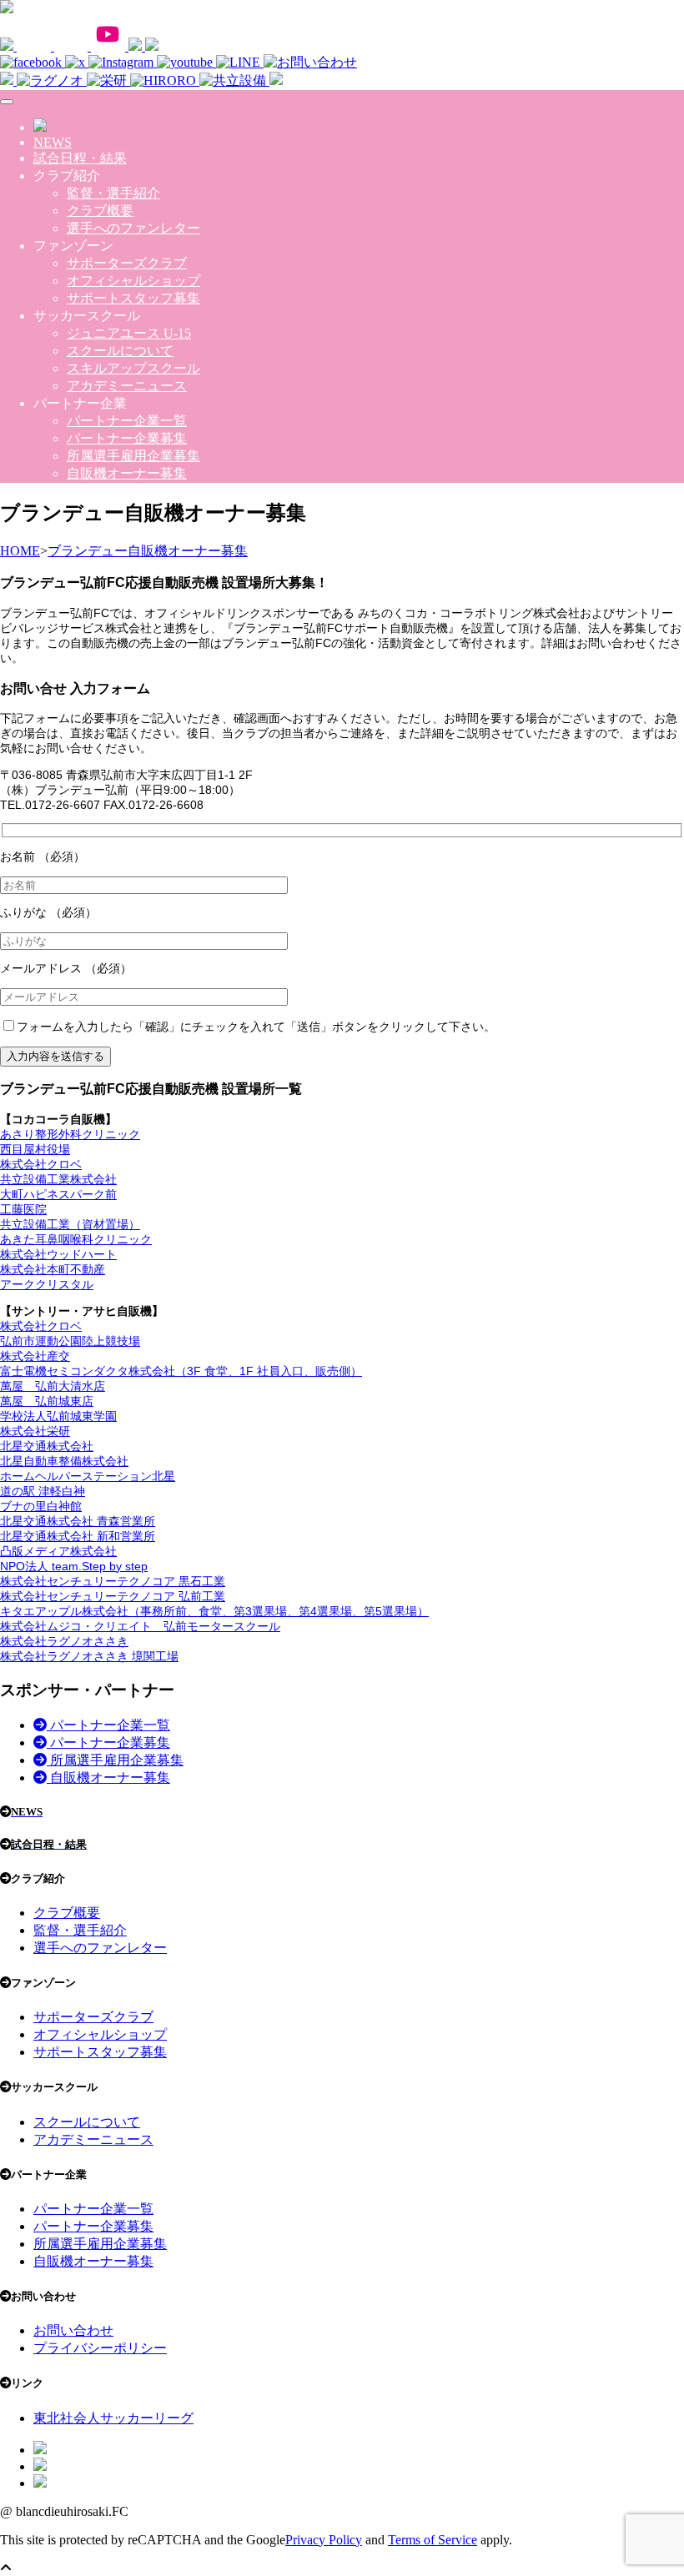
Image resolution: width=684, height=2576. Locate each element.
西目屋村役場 (35, 1149)
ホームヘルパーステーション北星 (88, 1476)
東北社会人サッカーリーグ (113, 2418)
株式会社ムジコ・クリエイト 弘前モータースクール (140, 1626)
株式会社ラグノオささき (64, 1641)
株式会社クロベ (41, 1164)
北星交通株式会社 (47, 1446)
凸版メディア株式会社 (58, 1551)
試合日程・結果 (80, 158)
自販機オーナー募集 (127, 473)
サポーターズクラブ (127, 263)
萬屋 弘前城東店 (47, 1401)
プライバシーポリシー (100, 2348)
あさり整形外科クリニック (70, 1134)
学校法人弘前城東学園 (58, 1416)
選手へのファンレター (133, 228)
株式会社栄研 (35, 1431)
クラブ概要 (100, 211)
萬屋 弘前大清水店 (53, 1386)
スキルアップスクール (133, 368)
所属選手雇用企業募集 (133, 456)
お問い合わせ (73, 2330)
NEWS (53, 142)
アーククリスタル (47, 1284)
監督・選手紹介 (113, 193)
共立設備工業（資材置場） (70, 1224)
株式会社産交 (35, 1356)
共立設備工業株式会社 (58, 1179)
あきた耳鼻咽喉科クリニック (76, 1239)
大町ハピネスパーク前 (58, 1194)
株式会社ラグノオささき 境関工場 (89, 1656)
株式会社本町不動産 (53, 1269)
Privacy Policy (324, 2540)
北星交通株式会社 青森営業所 (78, 1521)
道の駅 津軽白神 (43, 1491)
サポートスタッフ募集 (133, 298)
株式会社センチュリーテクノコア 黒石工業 (113, 1581)
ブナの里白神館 (41, 1506)
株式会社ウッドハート (58, 1254)
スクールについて (120, 351)
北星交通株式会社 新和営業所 (78, 1536)
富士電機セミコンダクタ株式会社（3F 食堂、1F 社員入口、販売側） (181, 1371)
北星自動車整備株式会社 (64, 1461)
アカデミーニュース (127, 386)
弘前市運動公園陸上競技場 (70, 1341)
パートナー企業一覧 (127, 421)
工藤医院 (23, 1209)
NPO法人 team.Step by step (74, 1566)
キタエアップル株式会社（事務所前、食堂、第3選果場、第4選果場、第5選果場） (214, 1611)
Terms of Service (433, 2540)
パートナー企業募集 (127, 438)
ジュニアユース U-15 (129, 333)
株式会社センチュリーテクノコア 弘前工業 (113, 1596)
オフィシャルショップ (133, 281)
